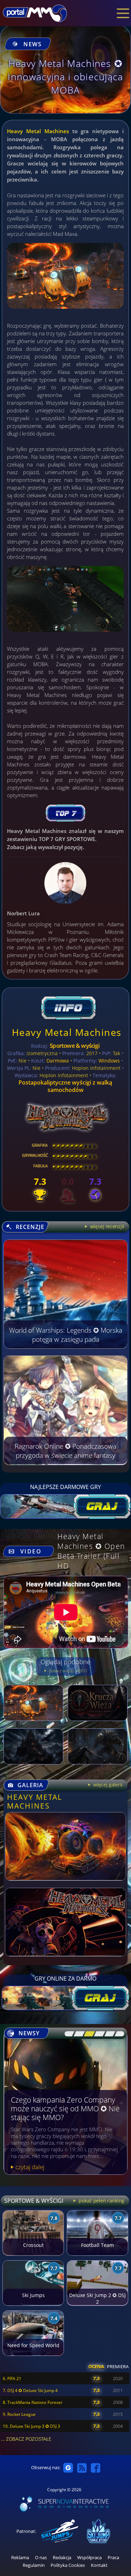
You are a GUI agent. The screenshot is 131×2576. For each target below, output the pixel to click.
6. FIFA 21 (12, 2379)
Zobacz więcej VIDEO (67, 1671)
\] (118, 2034)
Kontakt (99, 2565)
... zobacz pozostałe (26, 2439)
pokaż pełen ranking (101, 2201)
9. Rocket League (19, 2414)
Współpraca (89, 2558)
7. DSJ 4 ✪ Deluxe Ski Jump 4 (30, 2390)
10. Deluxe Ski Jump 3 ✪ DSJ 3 (31, 2426)
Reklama (20, 2558)
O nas (41, 2558)
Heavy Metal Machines (38, 131)
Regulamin (34, 2565)
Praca (113, 2558)
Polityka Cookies (68, 2565)
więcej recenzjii (107, 1226)
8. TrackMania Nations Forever (33, 2402)
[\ (68, 2034)
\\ (77, 2034)
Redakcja (62, 2558)
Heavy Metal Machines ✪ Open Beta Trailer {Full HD (91, 1551)
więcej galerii (107, 1785)
